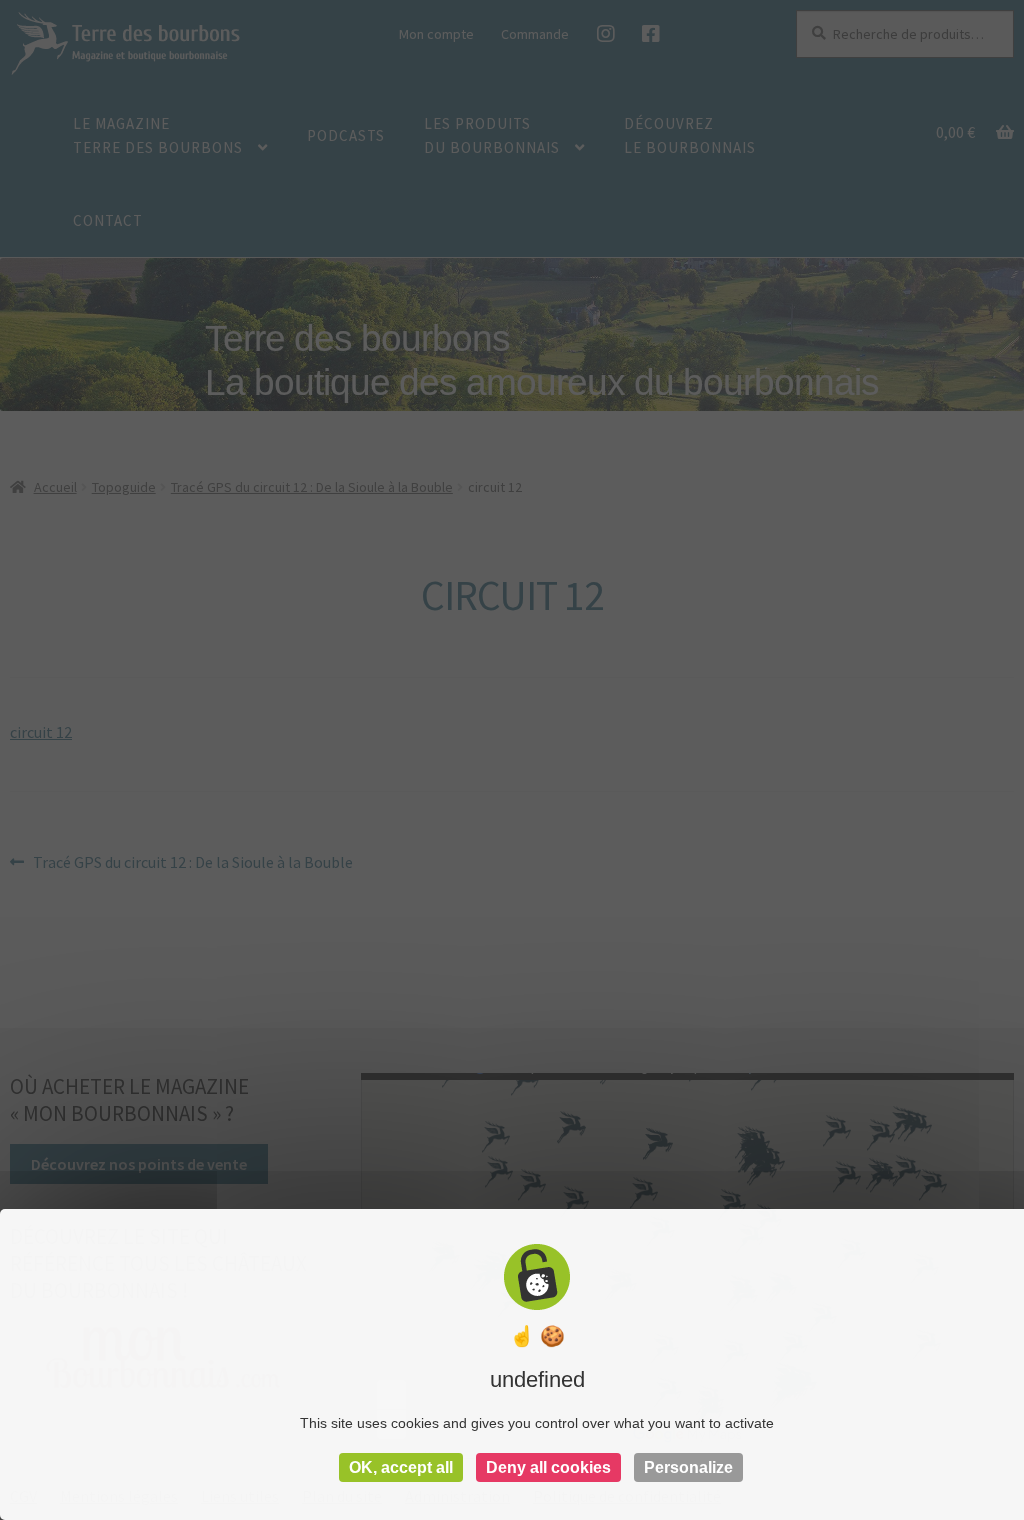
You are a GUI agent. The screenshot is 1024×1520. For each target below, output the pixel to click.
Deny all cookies (548, 1467)
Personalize (688, 1467)
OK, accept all (401, 1467)
